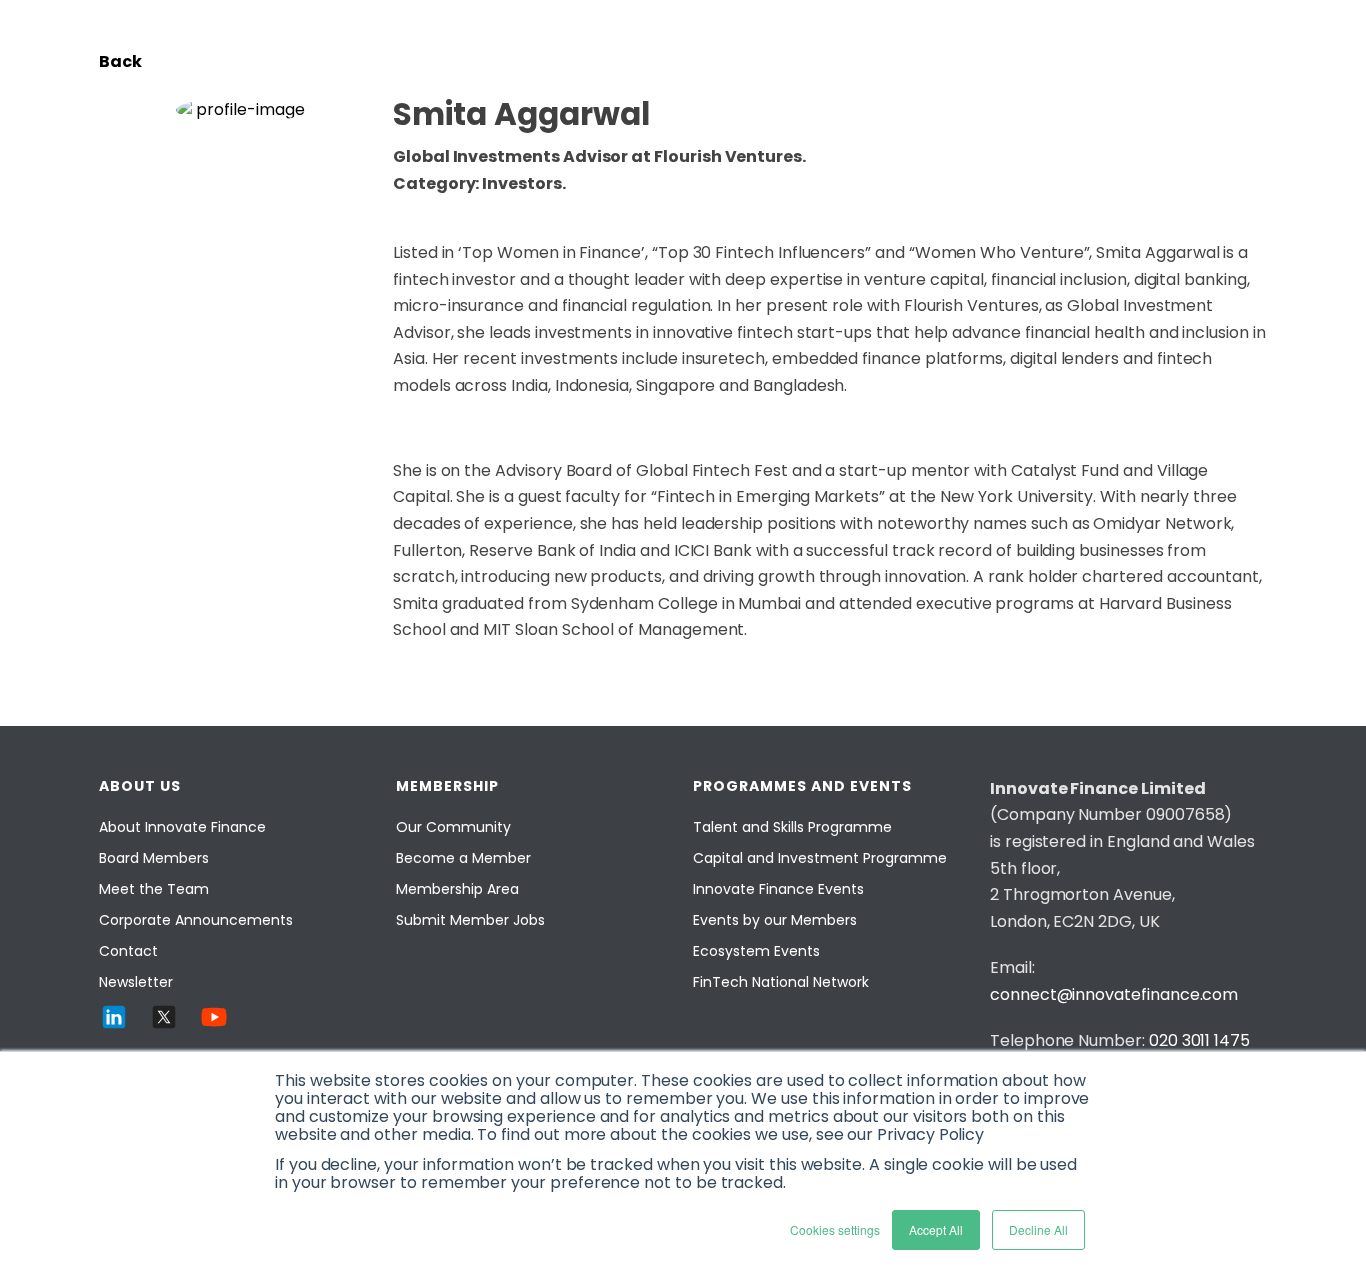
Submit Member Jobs (470, 920)
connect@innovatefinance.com (1114, 994)
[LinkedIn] (114, 1017)
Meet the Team (154, 889)
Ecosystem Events (756, 951)
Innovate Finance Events (778, 889)
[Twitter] (164, 1017)
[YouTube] (214, 1017)
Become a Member (463, 858)
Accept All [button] (936, 1229)
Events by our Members (775, 920)
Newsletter (136, 982)
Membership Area (457, 889)
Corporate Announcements (196, 920)
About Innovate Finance (182, 827)
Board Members (154, 858)
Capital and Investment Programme (820, 858)
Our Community (453, 827)
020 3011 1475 (1199, 1040)
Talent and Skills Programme (792, 827)
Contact (128, 951)
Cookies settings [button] (835, 1229)
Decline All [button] (1038, 1229)
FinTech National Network (781, 982)
